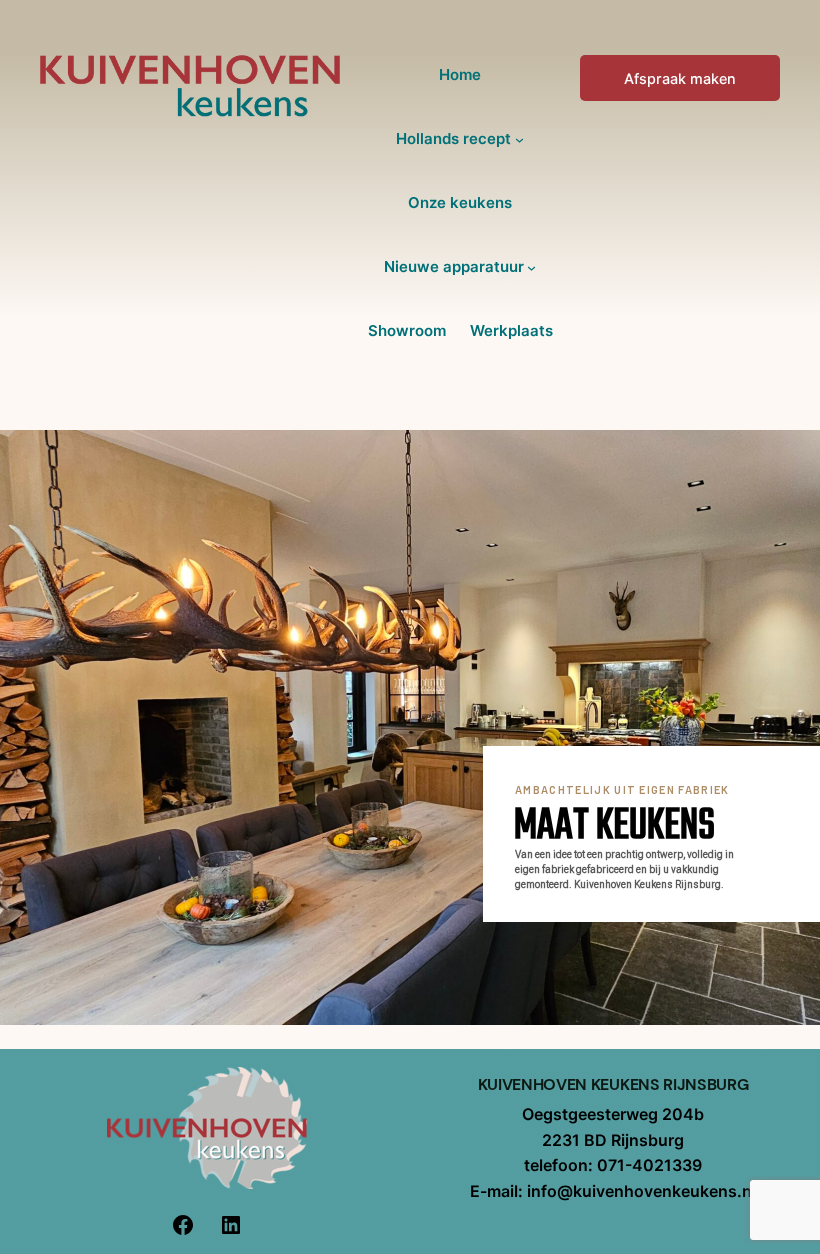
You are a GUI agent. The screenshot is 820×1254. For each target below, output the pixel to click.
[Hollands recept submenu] (519, 139)
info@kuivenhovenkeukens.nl (641, 1191)
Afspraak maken (680, 78)
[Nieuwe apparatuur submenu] (531, 267)
